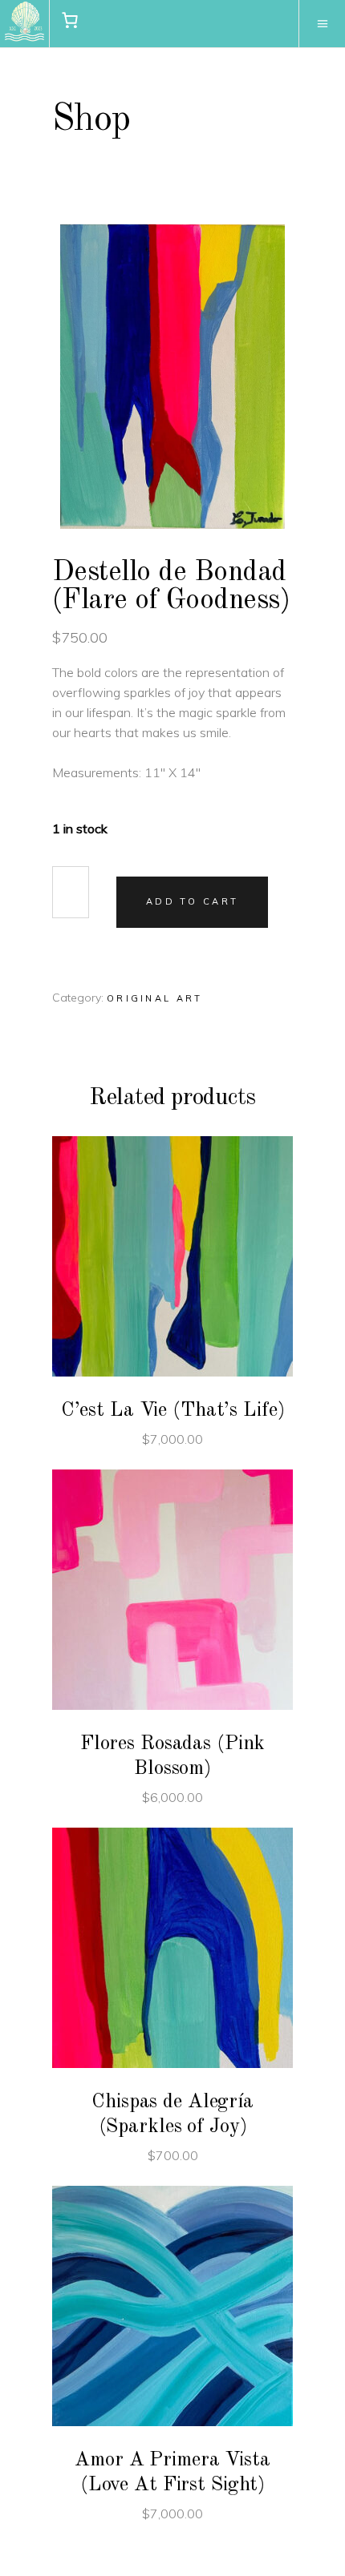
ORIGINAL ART (155, 998)
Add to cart (192, 901)
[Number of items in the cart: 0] (70, 20)
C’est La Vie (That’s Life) (173, 1411)
